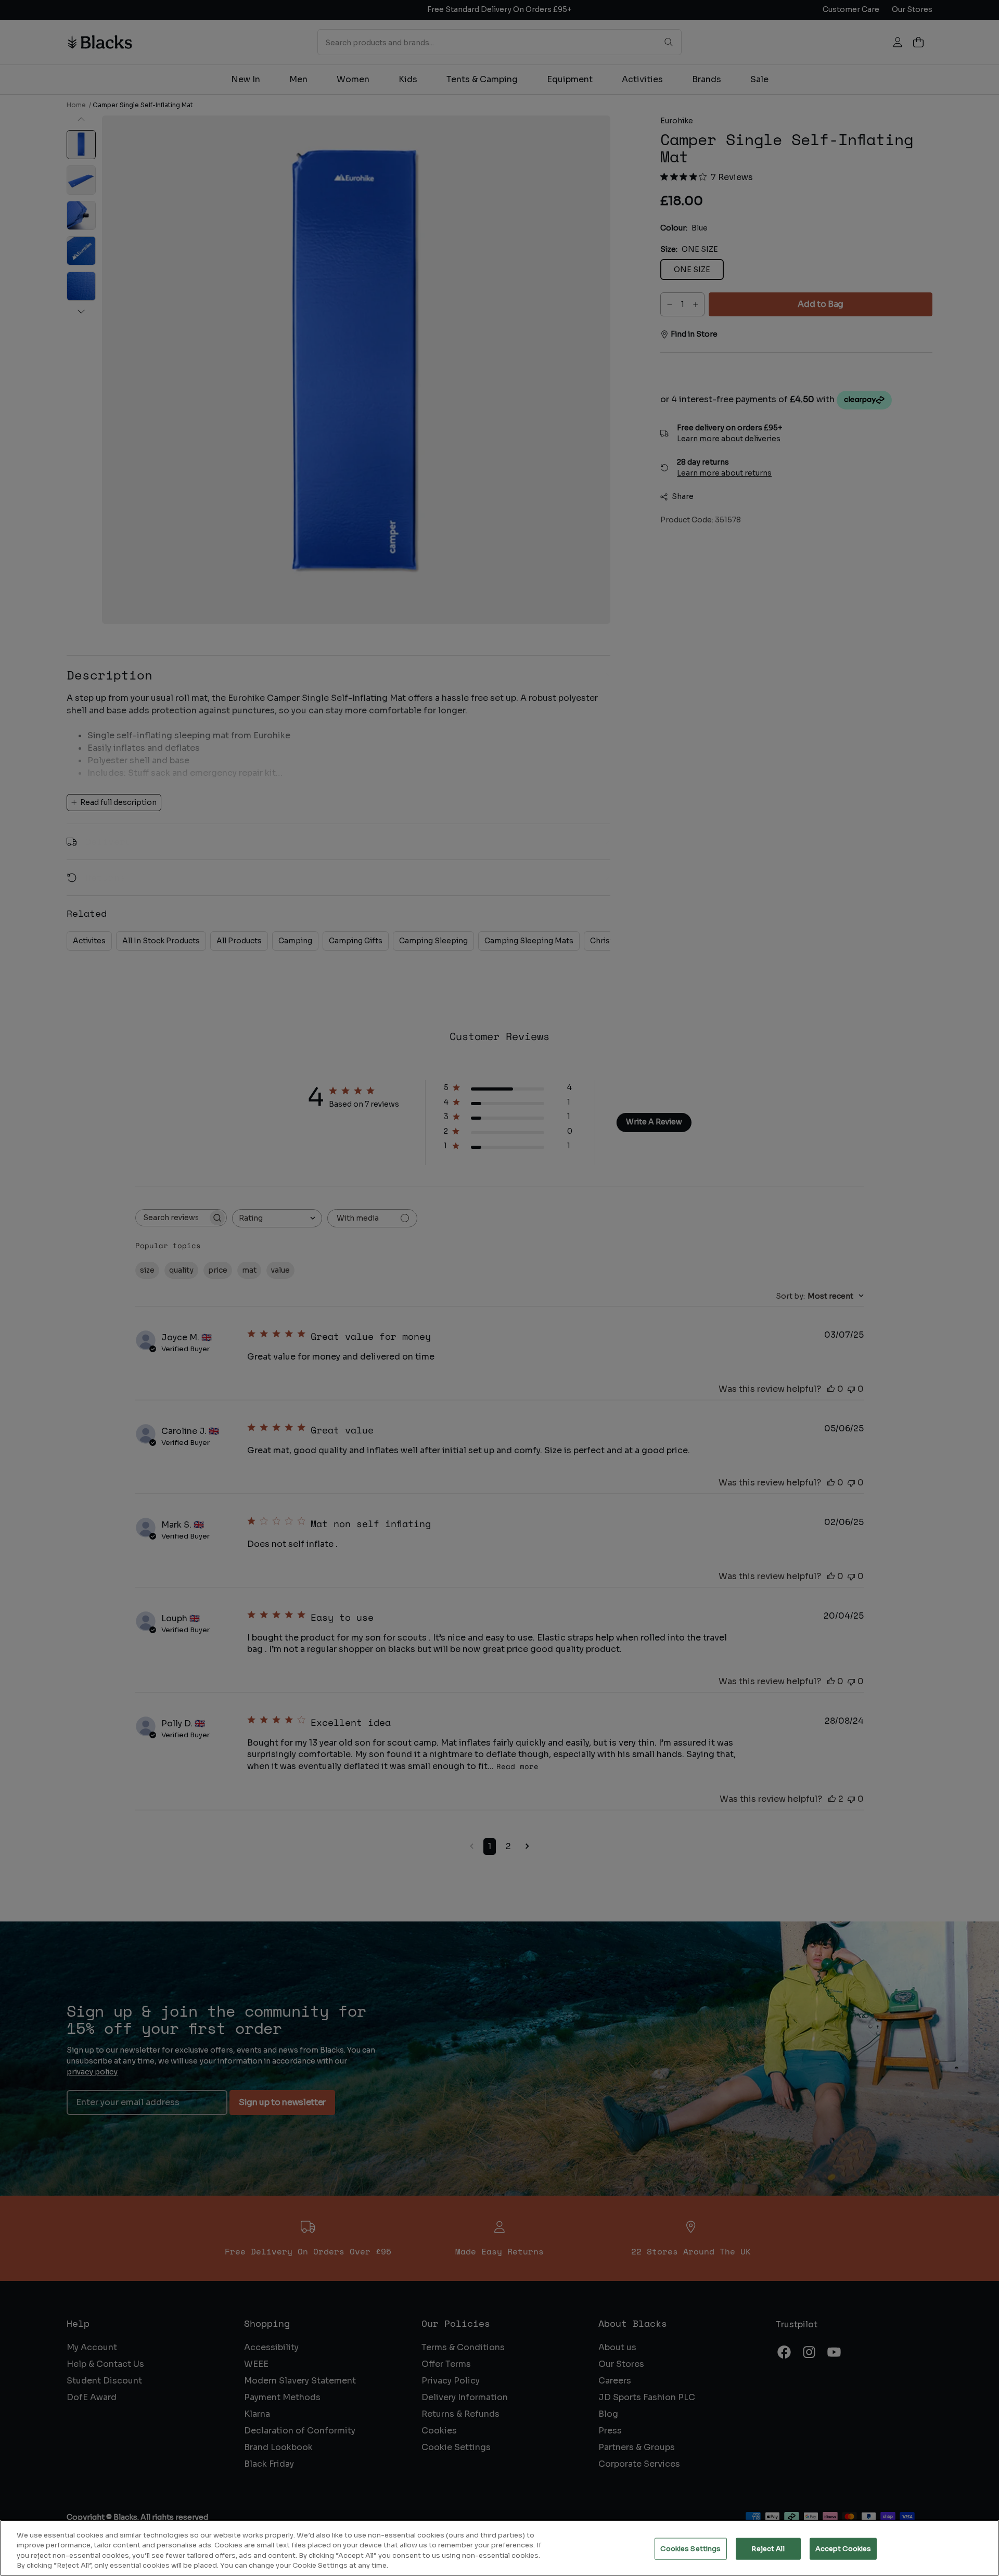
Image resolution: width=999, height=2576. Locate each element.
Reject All (768, 2549)
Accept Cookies (843, 2549)
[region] (499, 2548)
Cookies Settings (690, 2549)
